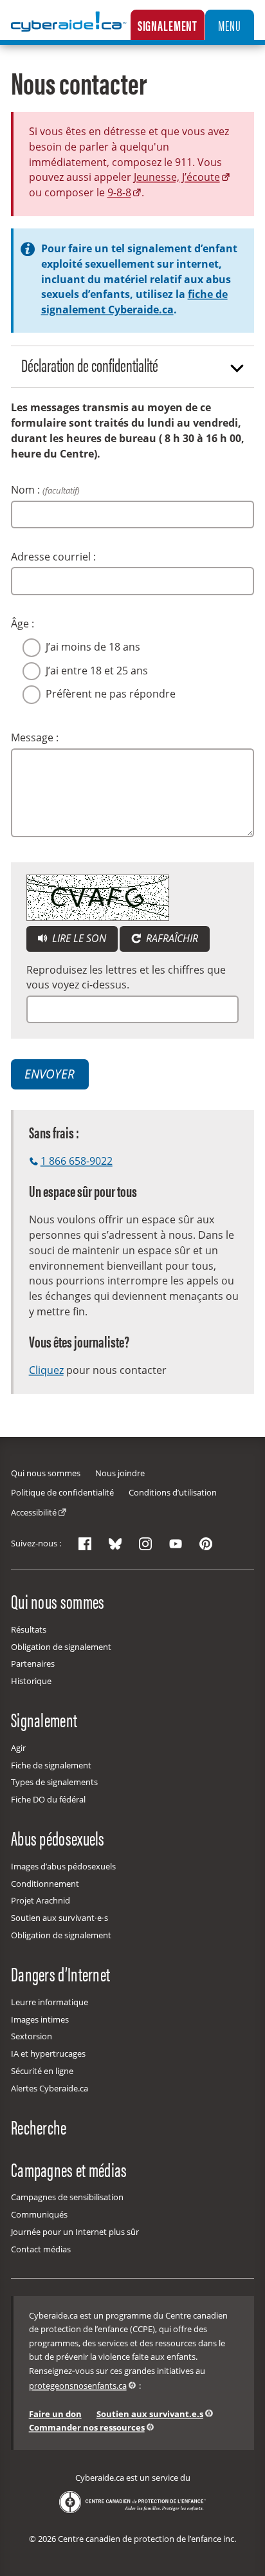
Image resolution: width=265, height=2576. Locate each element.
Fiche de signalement (51, 1765)
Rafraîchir (171, 938)
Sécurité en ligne (42, 2071)
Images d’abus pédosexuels (63, 1866)
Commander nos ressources (87, 2427)
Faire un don (55, 2414)
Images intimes (40, 2019)
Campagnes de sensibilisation (67, 2197)
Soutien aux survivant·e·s (59, 1918)
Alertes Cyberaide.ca (50, 2088)
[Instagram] (145, 1544)
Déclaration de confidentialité (90, 365)
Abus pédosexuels (58, 1838)
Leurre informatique (50, 2002)
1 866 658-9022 (77, 1161)
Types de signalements (54, 1782)
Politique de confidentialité (62, 1492)
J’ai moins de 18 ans (93, 647)
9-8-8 (119, 192)
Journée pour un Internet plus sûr (75, 2232)
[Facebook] (85, 1544)
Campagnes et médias (69, 2169)
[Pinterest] (206, 1544)
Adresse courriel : (53, 557)
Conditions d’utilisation (173, 1492)
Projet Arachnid (41, 1900)
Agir (18, 1748)
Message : (35, 737)
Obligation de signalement (61, 1647)
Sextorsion (32, 2036)
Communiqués (39, 2214)
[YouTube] (176, 1544)
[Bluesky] (115, 1544)
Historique (31, 1681)
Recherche (39, 2126)
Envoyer (50, 1074)
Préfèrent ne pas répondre (111, 694)
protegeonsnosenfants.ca (78, 2386)
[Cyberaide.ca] (69, 31)
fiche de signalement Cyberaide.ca (134, 302)
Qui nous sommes (46, 1473)
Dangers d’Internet (60, 1974)
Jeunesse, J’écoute (177, 177)
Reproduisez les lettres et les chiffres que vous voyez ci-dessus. (126, 978)
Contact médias (41, 2249)
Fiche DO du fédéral (48, 1799)
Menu (229, 25)
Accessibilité (34, 1512)
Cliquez (46, 1370)
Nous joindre (120, 1473)
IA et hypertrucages (48, 2053)
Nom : (45, 490)
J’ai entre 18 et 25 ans (97, 671)
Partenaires (33, 1663)
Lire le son (84, 938)
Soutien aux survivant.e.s (150, 2414)
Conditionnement (45, 1884)
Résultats (29, 1629)
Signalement (168, 25)
